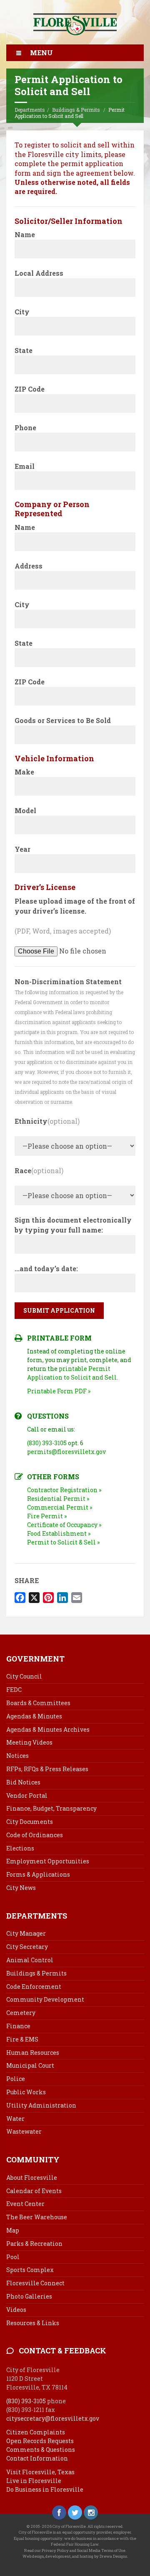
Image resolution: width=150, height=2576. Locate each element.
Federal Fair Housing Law (75, 2544)
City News (21, 1888)
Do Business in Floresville (45, 2489)
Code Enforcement (34, 1987)
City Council (24, 1676)
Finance (18, 2026)
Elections (20, 1848)
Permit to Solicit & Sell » (63, 1542)
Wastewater (24, 2131)
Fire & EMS (22, 2039)
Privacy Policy (55, 2550)
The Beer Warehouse (37, 2217)
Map (13, 2230)
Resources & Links (33, 2323)
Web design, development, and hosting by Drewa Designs (75, 2556)
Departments (30, 110)
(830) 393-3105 (47, 1443)
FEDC (14, 1690)
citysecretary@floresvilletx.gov (53, 2418)
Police (16, 2079)
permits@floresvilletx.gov (66, 1452)
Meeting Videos (29, 1742)
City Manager (26, 1933)
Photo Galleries (29, 2296)
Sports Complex (30, 2270)
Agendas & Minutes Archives (48, 1729)
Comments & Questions (41, 2450)
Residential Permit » (58, 1499)
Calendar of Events (34, 2191)
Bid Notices (23, 1782)
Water (15, 2119)
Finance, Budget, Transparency (51, 1808)
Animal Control (30, 1960)
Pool (13, 2257)
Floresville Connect (35, 2283)
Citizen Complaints (36, 2432)
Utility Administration (41, 2105)
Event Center (25, 2204)
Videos (16, 2310)
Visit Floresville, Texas (40, 2472)
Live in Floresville (34, 2481)
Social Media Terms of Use (101, 2550)
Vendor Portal (27, 1795)
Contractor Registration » (64, 1490)
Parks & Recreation (34, 2244)
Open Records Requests (40, 2441)
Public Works (26, 2092)
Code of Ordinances (35, 1835)
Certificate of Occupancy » (64, 1525)
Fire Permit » (47, 1516)
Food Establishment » (59, 1533)
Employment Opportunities (48, 1861)
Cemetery (21, 2013)
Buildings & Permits (76, 110)
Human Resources (33, 2053)
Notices (17, 1756)
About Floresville (32, 2178)
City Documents (30, 1822)
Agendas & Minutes (34, 1716)
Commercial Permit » (60, 1507)
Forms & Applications (38, 1874)
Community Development (45, 1999)
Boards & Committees (38, 1703)
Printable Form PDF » (59, 1391)
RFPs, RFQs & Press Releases (47, 1769)
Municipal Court (30, 2065)
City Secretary (27, 1947)
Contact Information (37, 2458)
